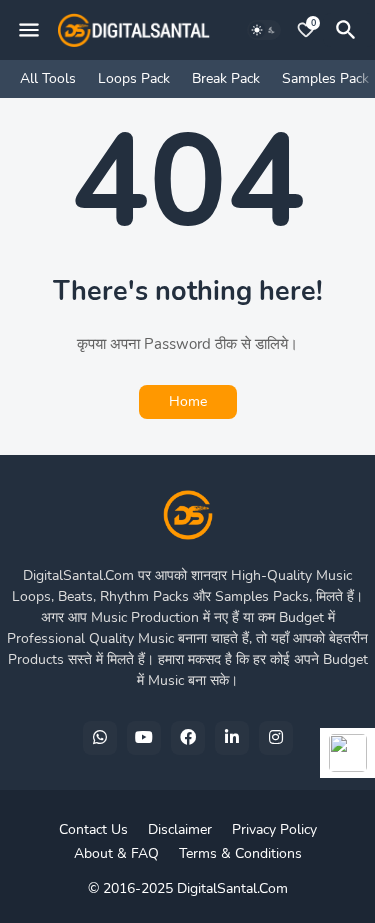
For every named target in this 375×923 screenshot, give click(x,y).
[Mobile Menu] (29, 30)
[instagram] (276, 738)
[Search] (349, 30)
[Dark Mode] (264, 30)
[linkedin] (232, 738)
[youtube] (144, 738)
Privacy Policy (274, 829)
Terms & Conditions (240, 853)
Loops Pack (134, 78)
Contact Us (93, 829)
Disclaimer (180, 829)
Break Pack (226, 78)
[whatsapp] (100, 738)
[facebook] (188, 738)
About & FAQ (116, 853)
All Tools (48, 78)
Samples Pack (325, 78)
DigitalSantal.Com (232, 888)
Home (188, 401)
